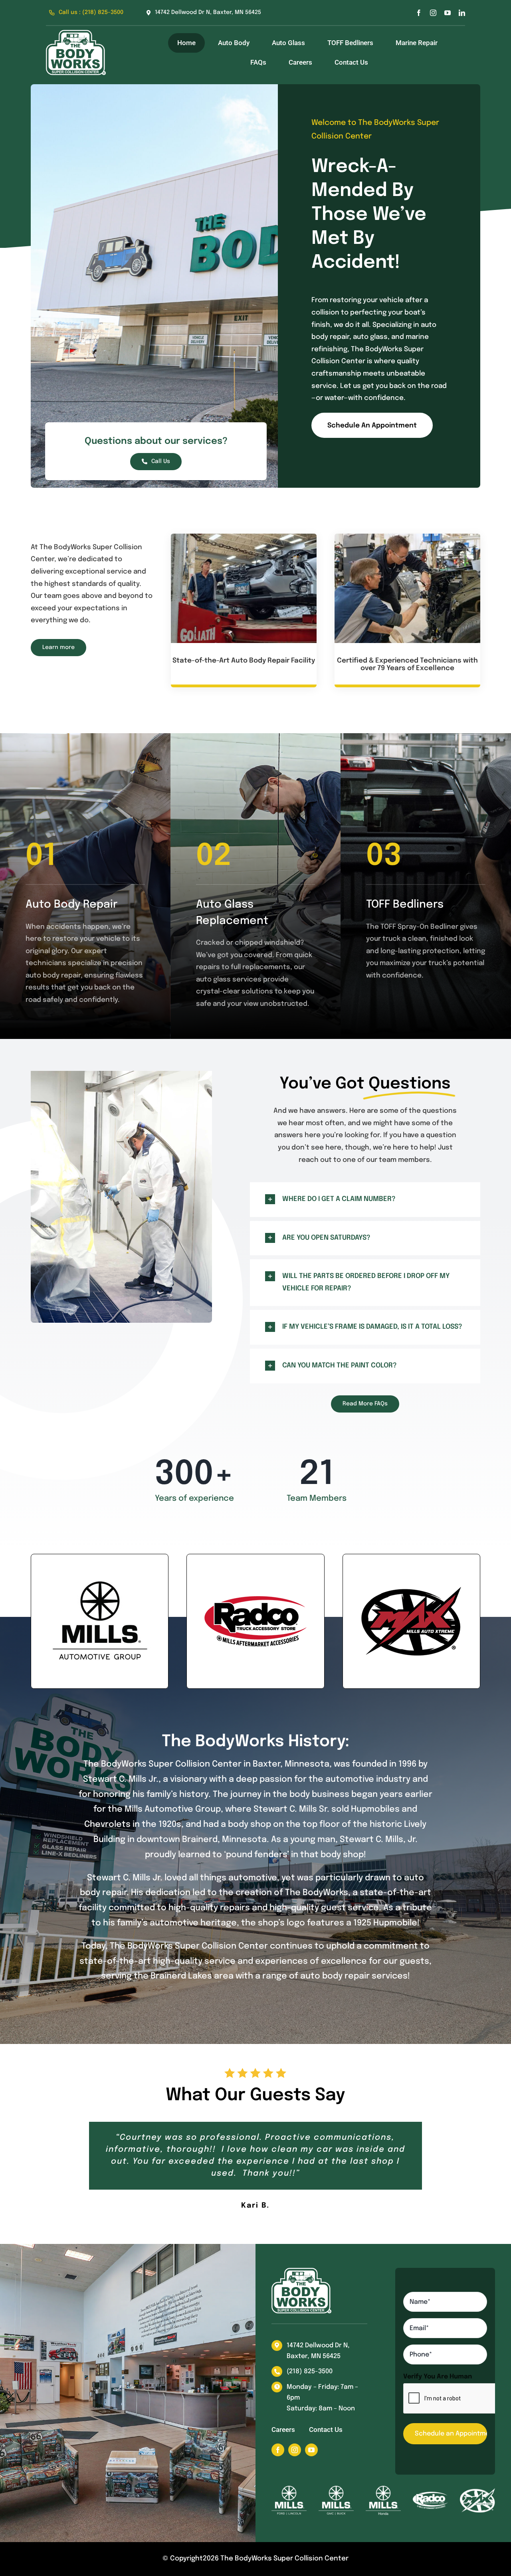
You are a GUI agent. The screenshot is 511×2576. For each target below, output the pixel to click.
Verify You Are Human (438, 2377)
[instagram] (433, 13)
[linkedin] (462, 13)
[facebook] (419, 13)
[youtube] (448, 13)
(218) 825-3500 (310, 2371)
